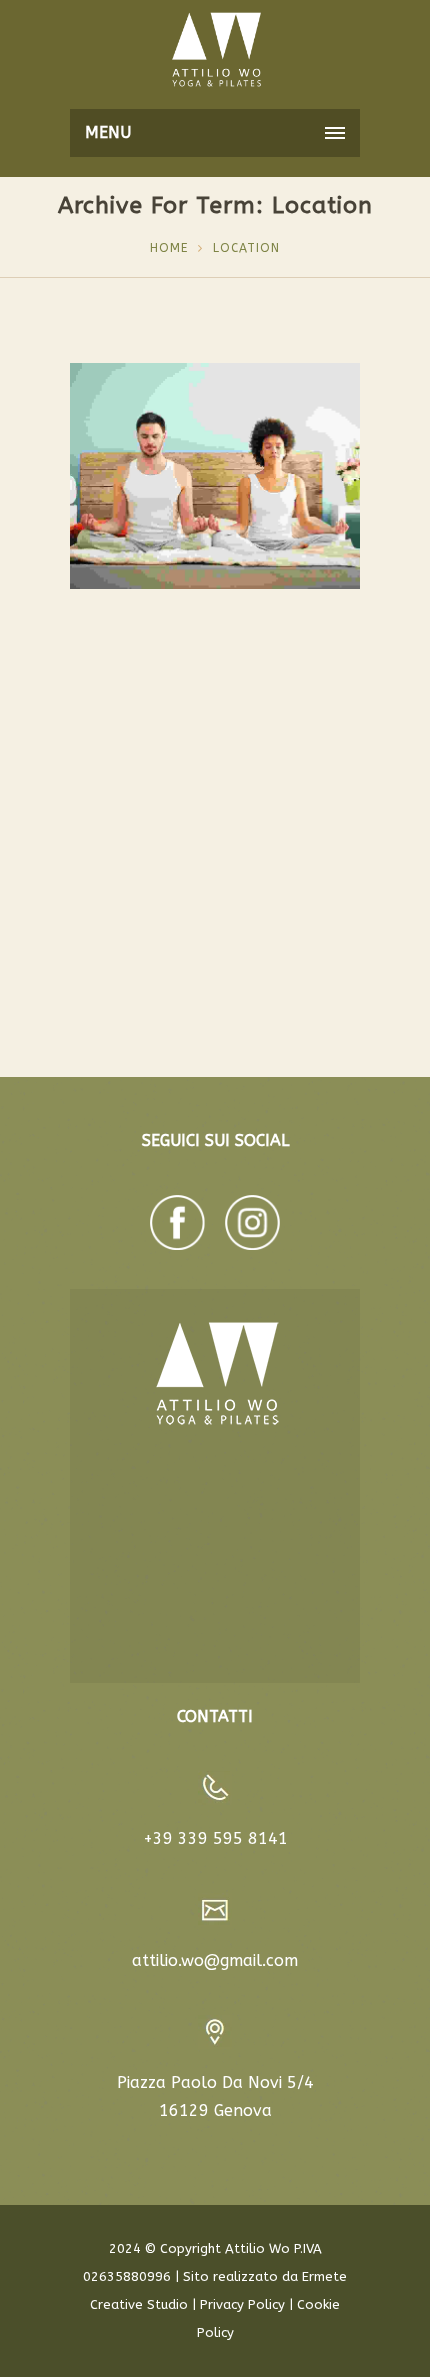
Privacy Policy (242, 2304)
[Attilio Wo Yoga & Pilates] (215, 50)
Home (169, 248)
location (246, 248)
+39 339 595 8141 (215, 1838)
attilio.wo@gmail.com (215, 1960)
